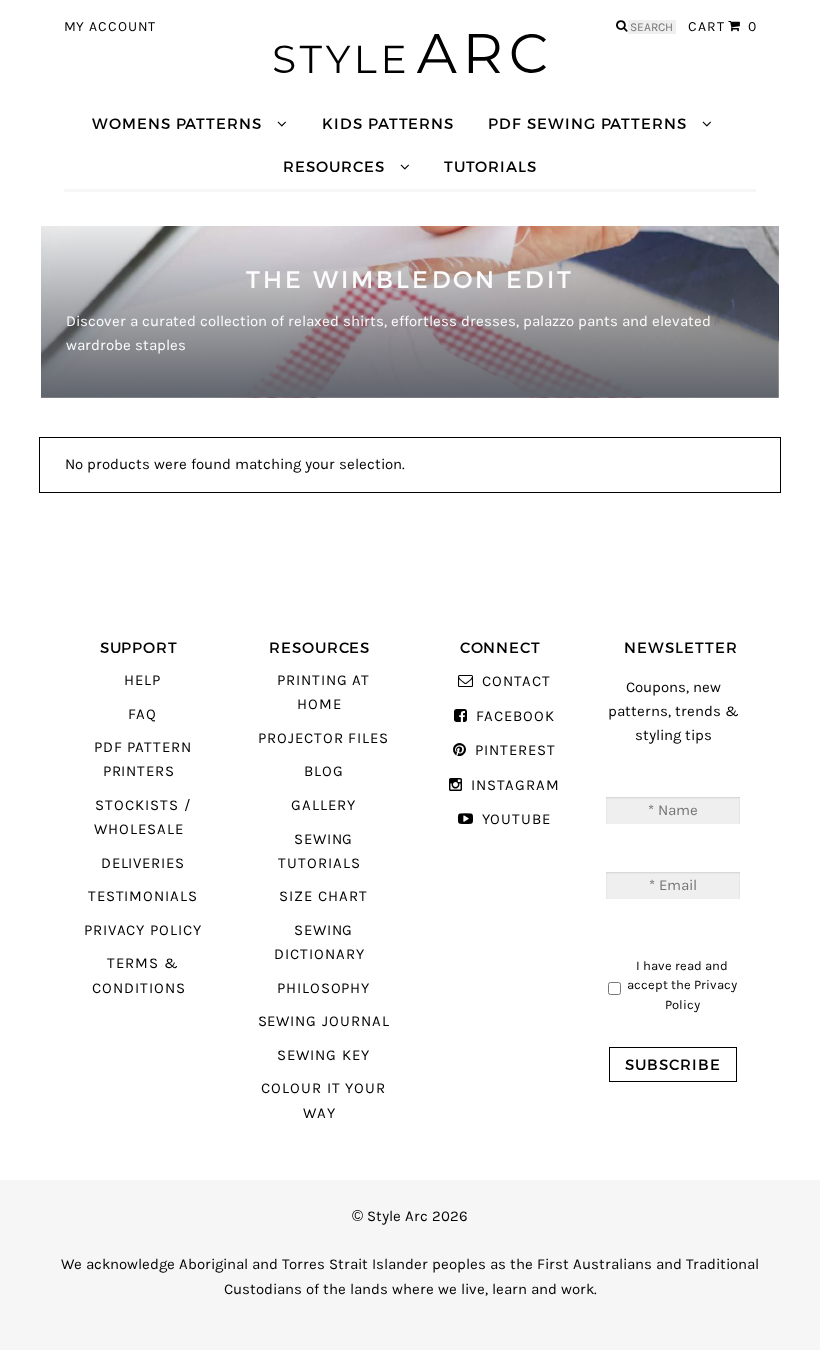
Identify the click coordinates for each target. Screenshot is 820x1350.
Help (142, 680)
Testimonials (143, 896)
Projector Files (323, 738)
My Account (110, 27)
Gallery (323, 805)
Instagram (515, 785)
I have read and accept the (682, 985)
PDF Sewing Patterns (587, 123)
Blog (324, 771)
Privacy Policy (143, 930)
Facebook (515, 716)
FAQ (142, 714)
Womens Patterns (177, 123)
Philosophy (323, 988)
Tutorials (490, 166)
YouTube (516, 819)
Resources (333, 166)
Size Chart (323, 896)
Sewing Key (323, 1055)
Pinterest (515, 750)
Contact (516, 681)
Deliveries (143, 863)
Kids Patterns (388, 123)
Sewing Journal (324, 1021)
